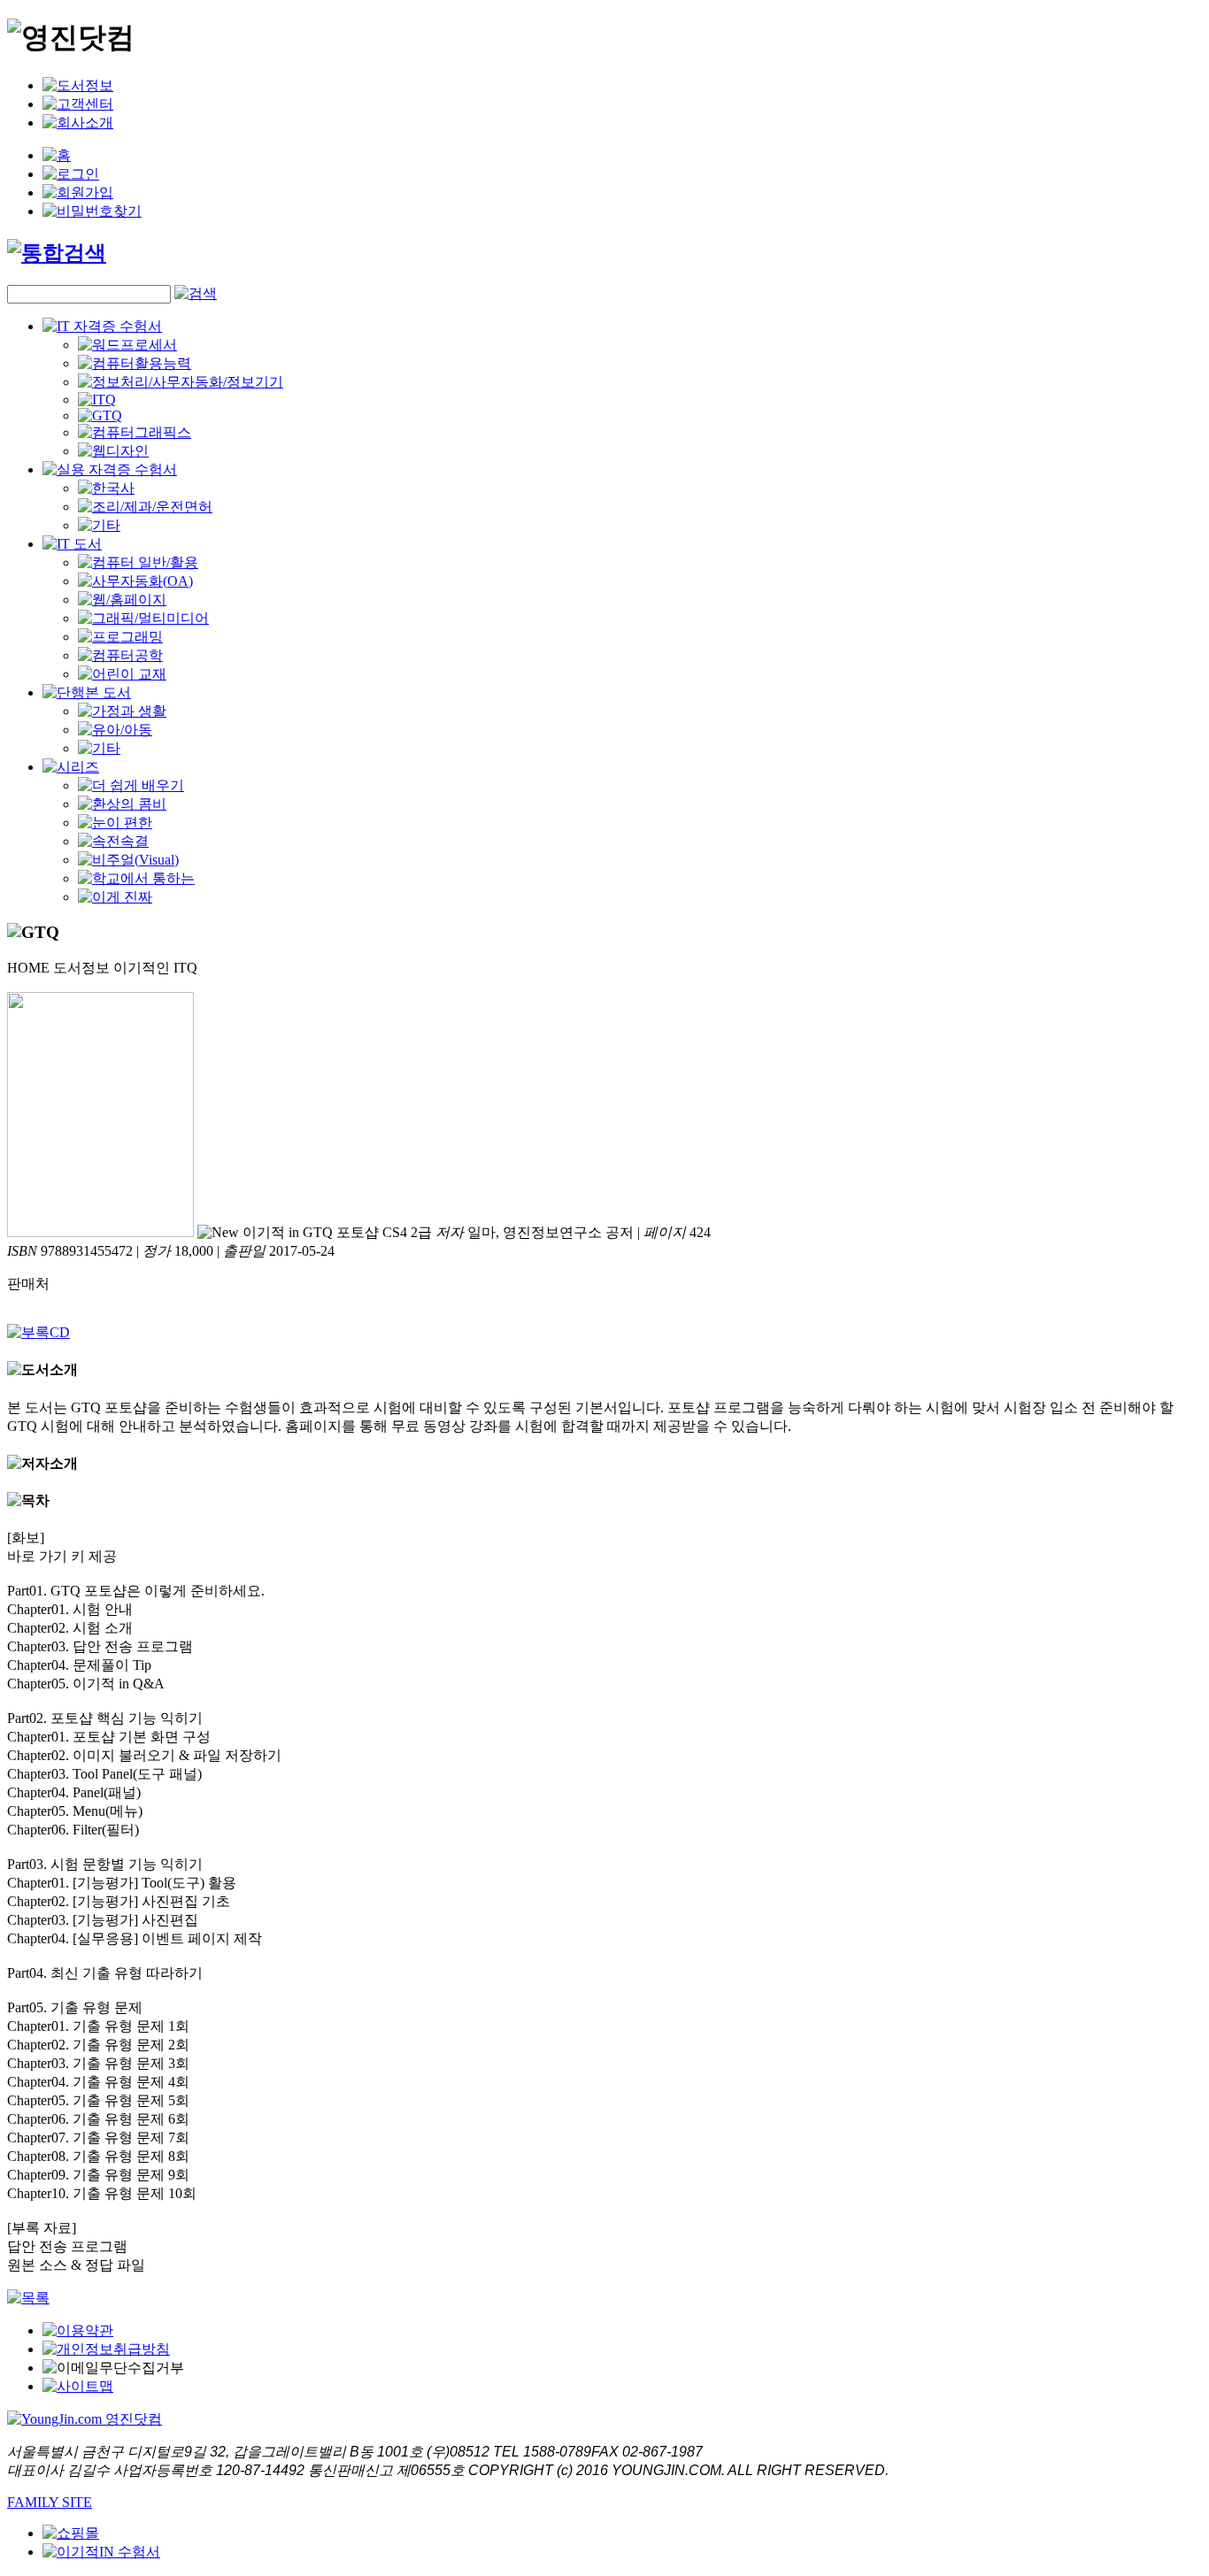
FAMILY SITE (50, 2502)
